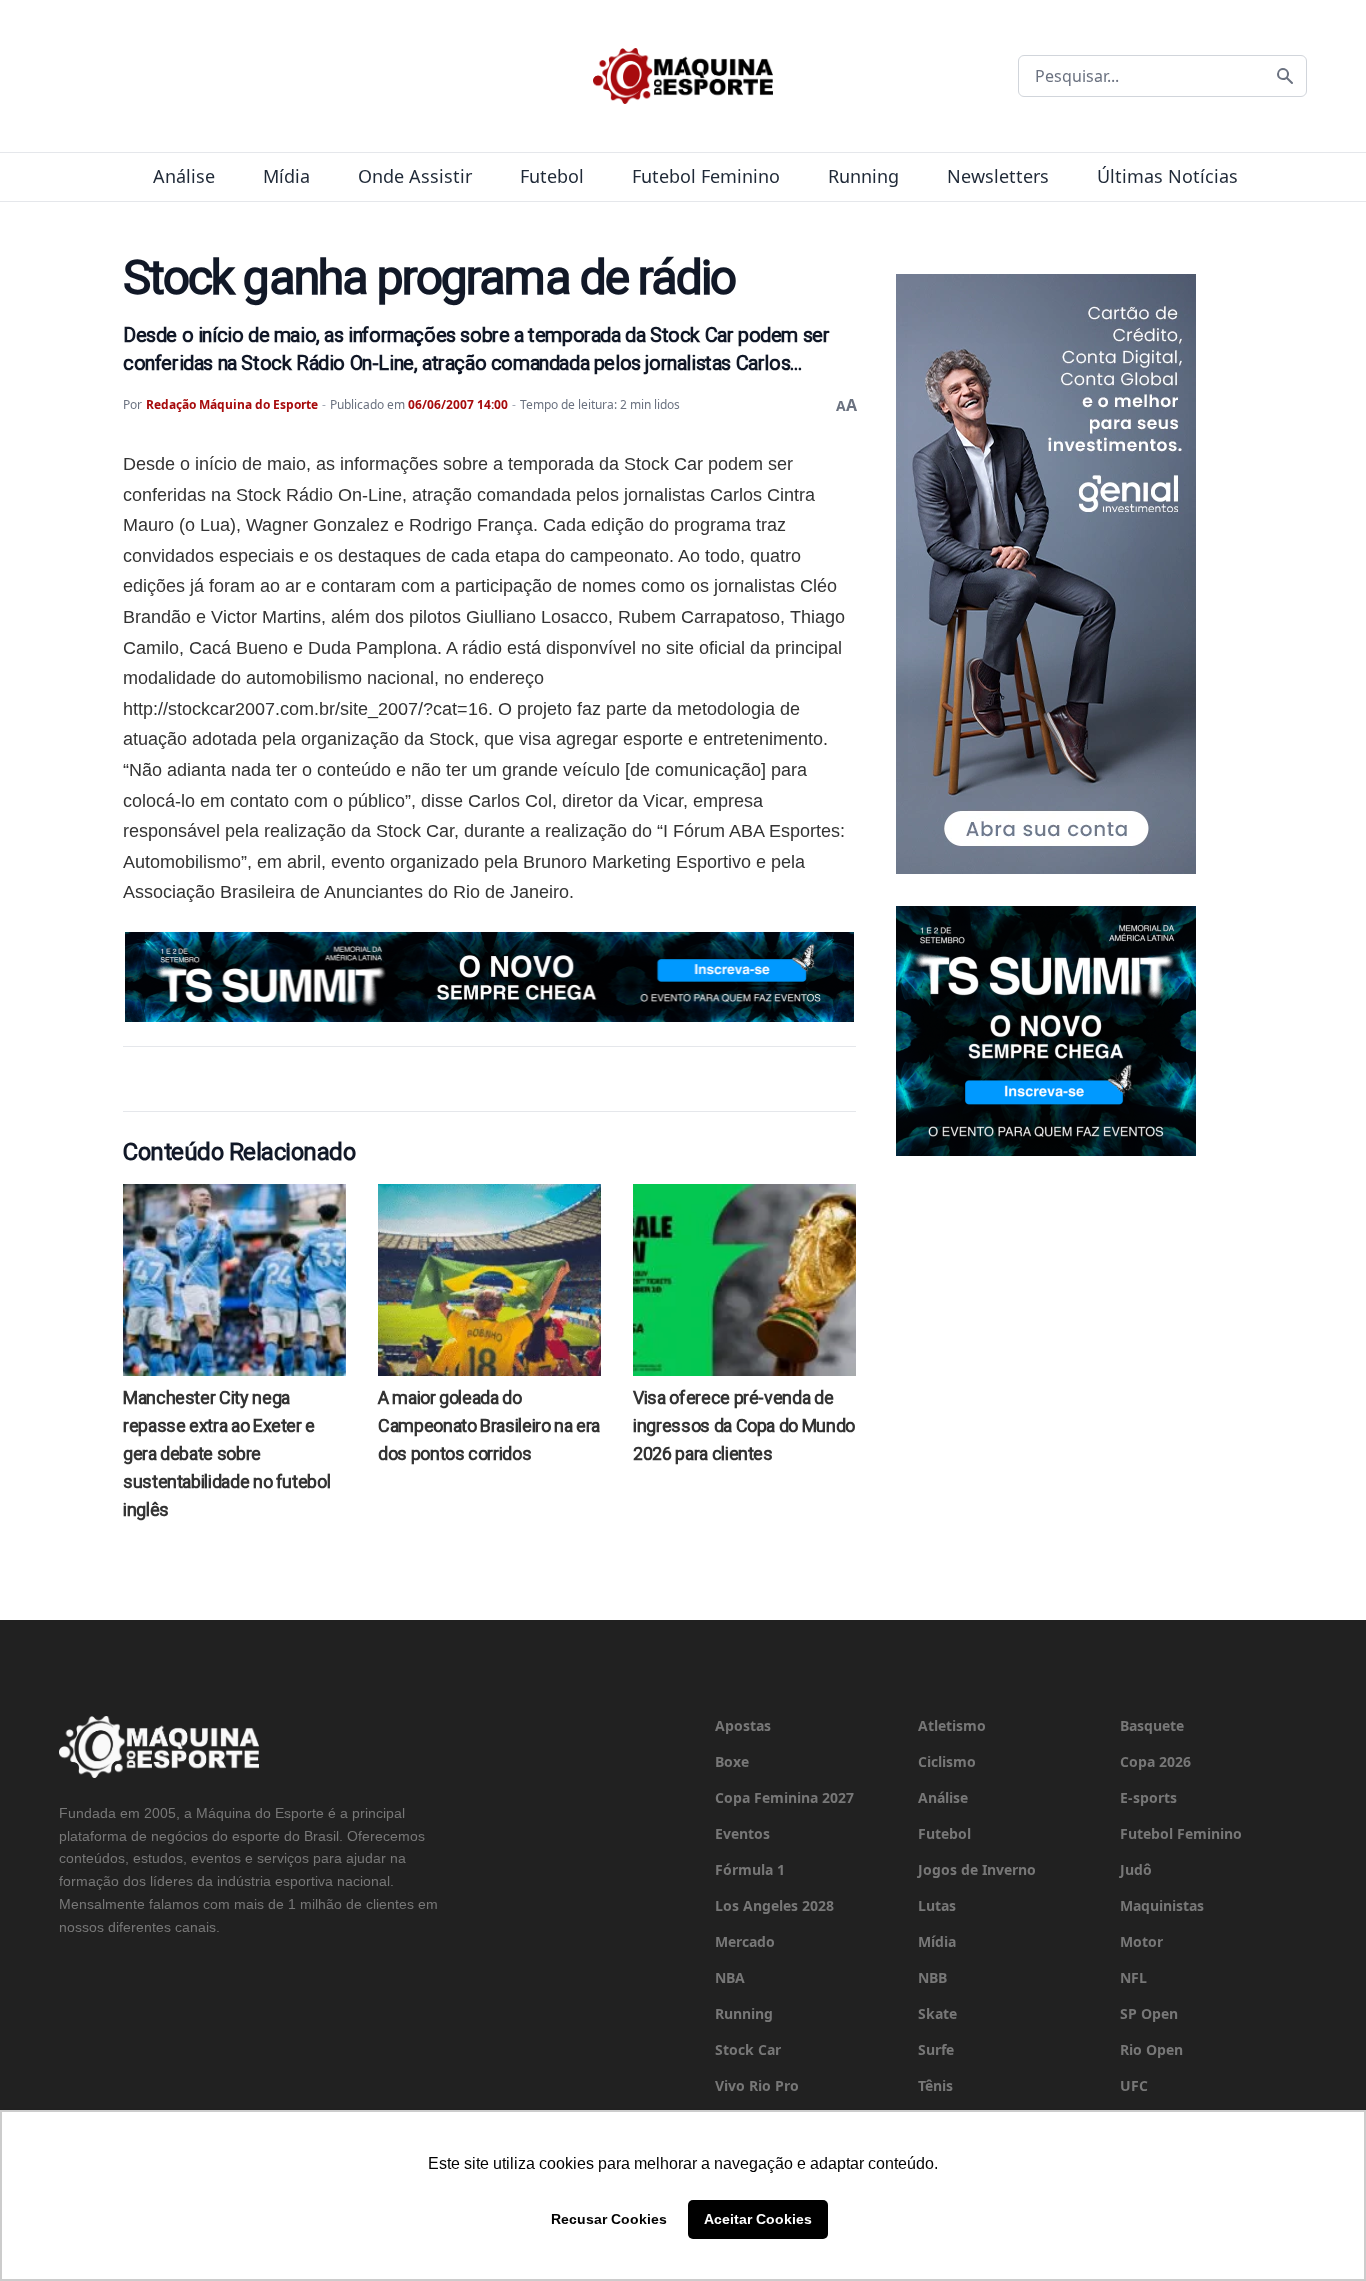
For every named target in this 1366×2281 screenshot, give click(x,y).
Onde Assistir (415, 176)
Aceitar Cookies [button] (758, 2219)
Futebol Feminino (706, 176)
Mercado (745, 1941)
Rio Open (1151, 2049)
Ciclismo (947, 1761)
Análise (184, 176)
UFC (1134, 2085)
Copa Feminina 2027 (784, 1797)
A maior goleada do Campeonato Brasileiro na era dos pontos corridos (489, 1425)
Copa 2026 (1155, 1761)
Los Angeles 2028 (774, 1905)
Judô (1136, 1869)
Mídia (286, 176)
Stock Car (748, 2049)
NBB (932, 1977)
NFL (1133, 1977)
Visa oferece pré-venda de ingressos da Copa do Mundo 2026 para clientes (744, 1425)
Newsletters (998, 176)
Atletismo (952, 1725)
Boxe (732, 1761)
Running (863, 176)
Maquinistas (1162, 1905)
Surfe (936, 2049)
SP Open (1149, 2013)
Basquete (1152, 1725)
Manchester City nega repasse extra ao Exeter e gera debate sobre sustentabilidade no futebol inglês (226, 1453)
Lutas (937, 1905)
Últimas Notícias (1167, 176)
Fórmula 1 (750, 1869)
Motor (1141, 1941)
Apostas (743, 1725)
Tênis (935, 2085)
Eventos (742, 1833)
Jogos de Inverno (977, 1869)
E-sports (1148, 1797)
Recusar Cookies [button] (609, 2219)
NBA (730, 1977)
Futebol (552, 176)
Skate (937, 2013)
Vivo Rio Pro (757, 2085)
